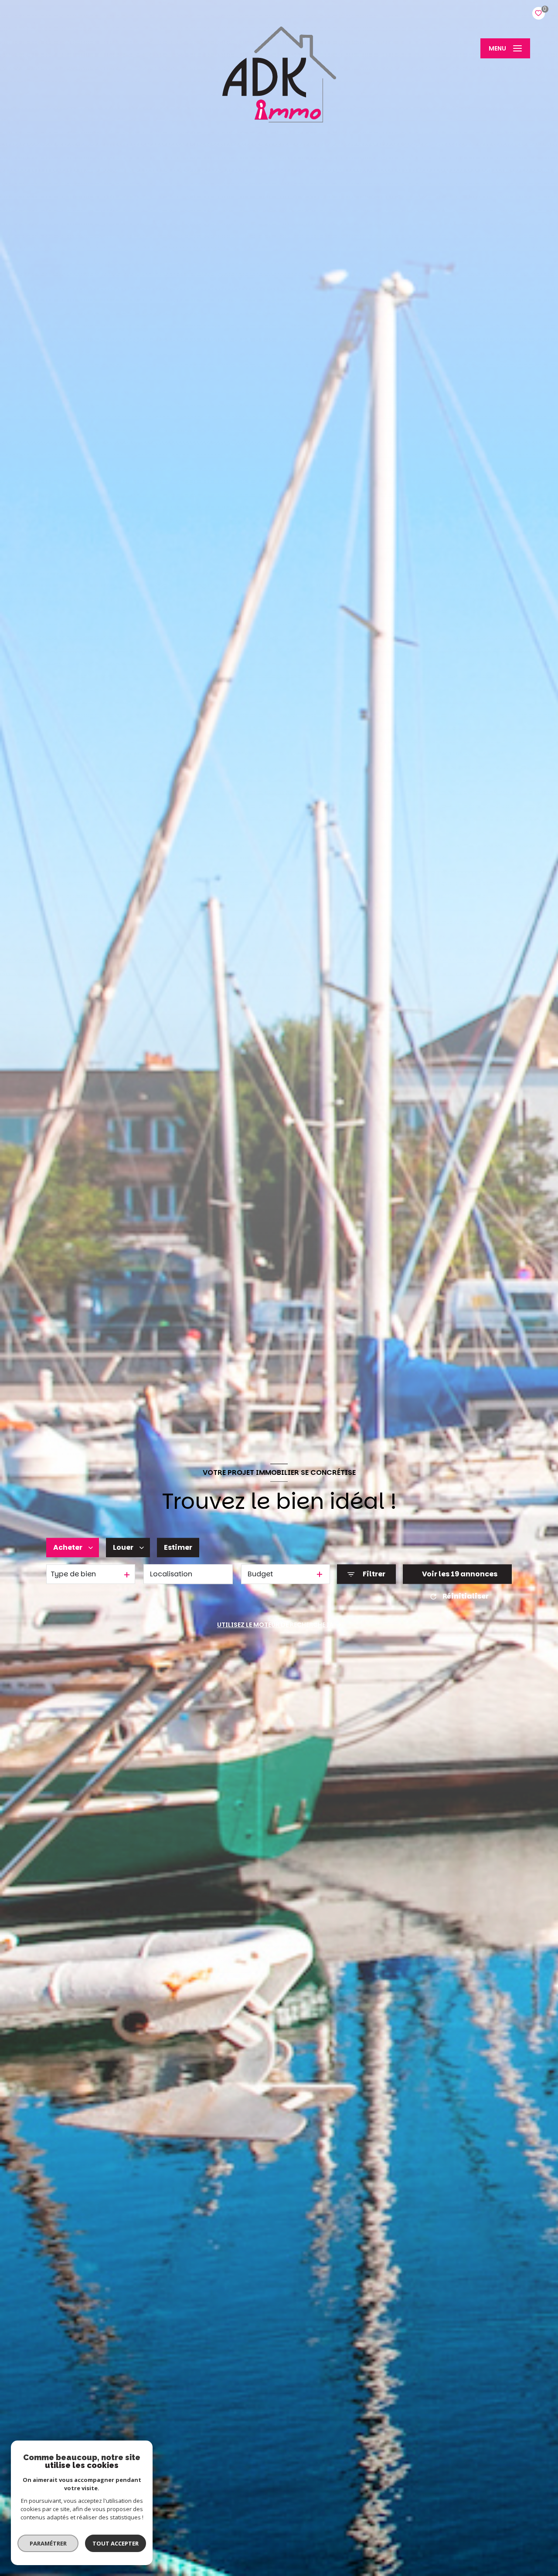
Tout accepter (116, 2543)
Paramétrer (48, 2543)
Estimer (178, 1547)
